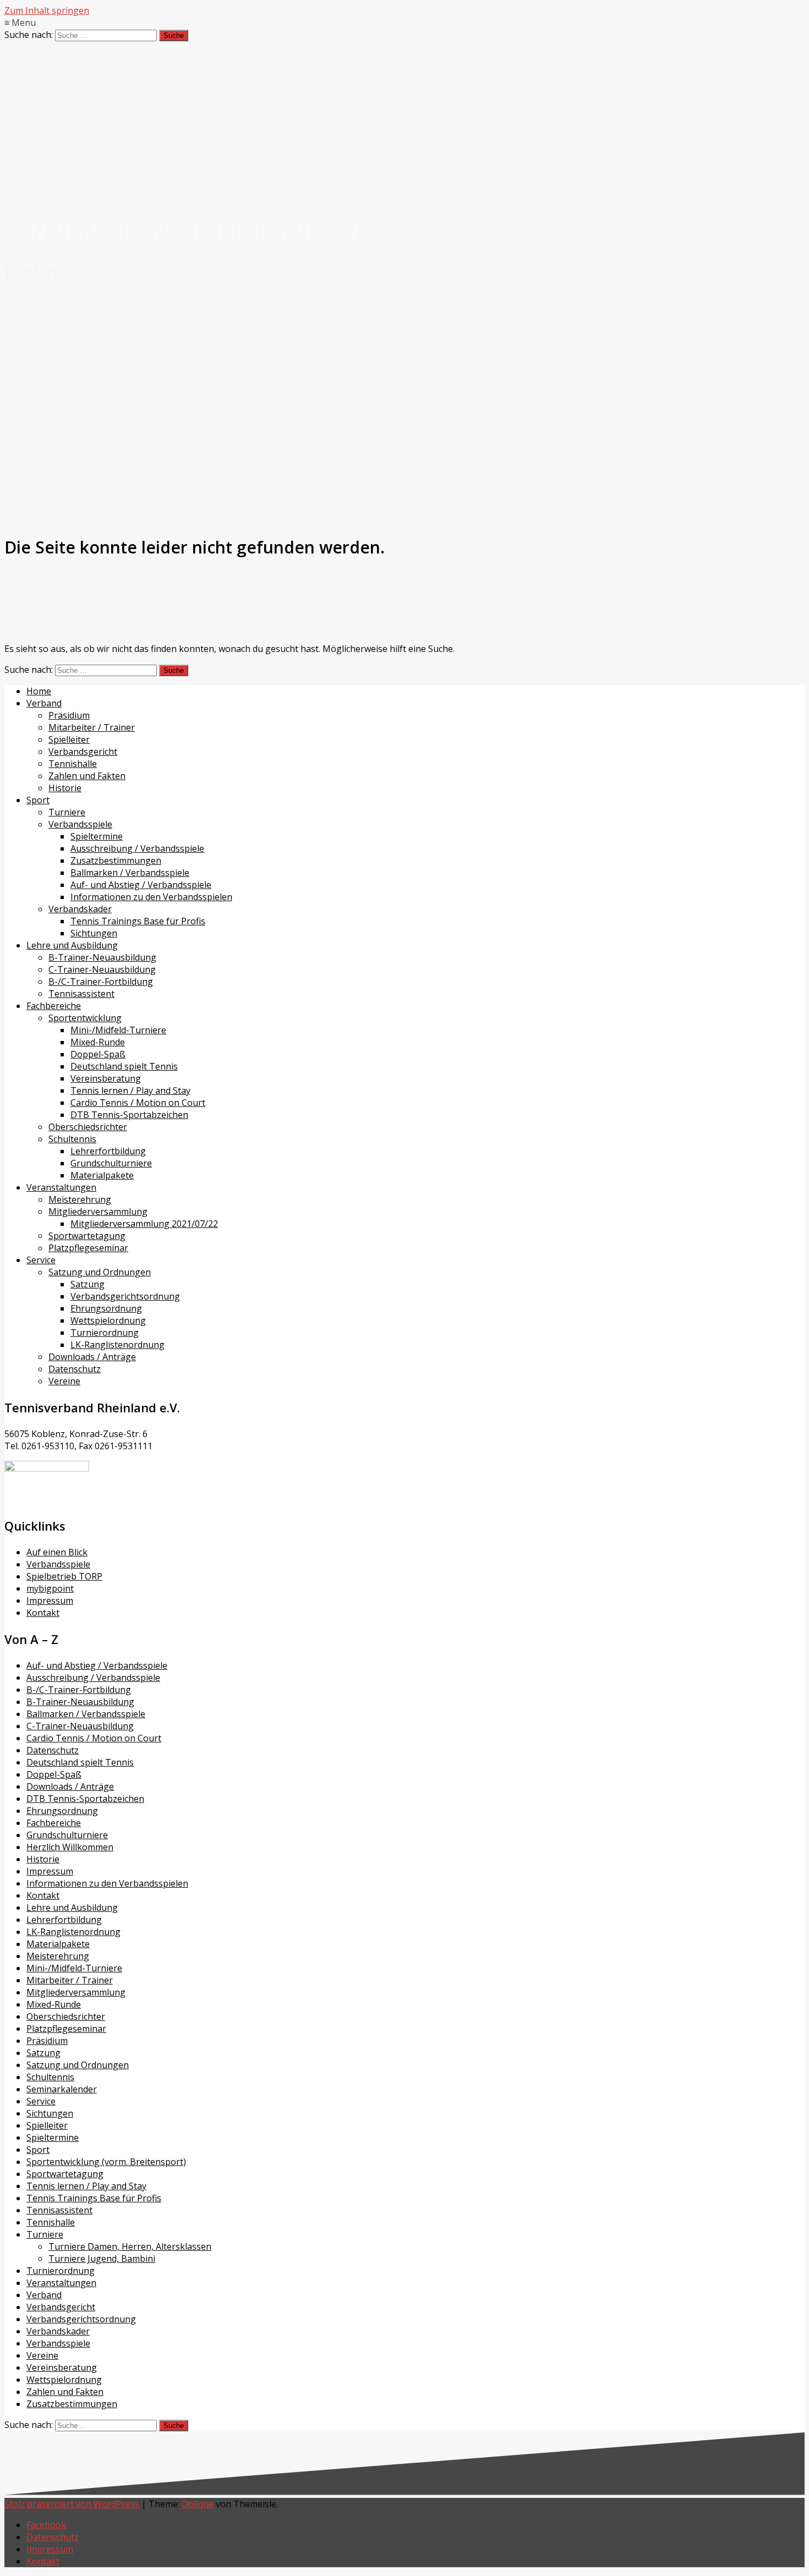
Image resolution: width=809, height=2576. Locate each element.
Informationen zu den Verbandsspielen (151, 897)
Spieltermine (97, 836)
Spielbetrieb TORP (64, 1576)
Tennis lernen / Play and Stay (130, 1090)
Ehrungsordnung (106, 1308)
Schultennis (72, 1139)
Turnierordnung (105, 1333)
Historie (65, 788)
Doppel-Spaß (98, 1054)
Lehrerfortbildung (108, 1151)
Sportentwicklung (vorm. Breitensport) (106, 2162)
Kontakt (43, 1613)
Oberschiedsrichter (88, 1127)
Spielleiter (69, 739)
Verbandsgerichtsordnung (125, 1296)
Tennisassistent (81, 994)
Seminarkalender (62, 2089)
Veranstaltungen (61, 1187)
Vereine (64, 1381)
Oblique (198, 2504)
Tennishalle (73, 764)
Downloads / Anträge (92, 1357)
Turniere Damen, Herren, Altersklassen (130, 2246)
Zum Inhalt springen (47, 10)
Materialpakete (102, 1175)
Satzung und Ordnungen (100, 1272)
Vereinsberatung (106, 1078)
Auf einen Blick (57, 1552)
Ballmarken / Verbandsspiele (130, 873)
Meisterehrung (80, 1199)
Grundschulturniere (111, 1163)
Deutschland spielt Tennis (124, 1066)
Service (41, 1260)
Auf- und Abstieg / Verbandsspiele (141, 885)
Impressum (50, 1601)
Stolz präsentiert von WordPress (72, 2504)
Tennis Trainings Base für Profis (138, 921)
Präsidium (69, 715)
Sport (38, 800)
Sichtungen (94, 933)
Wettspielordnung (108, 1320)
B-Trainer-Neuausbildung (102, 957)
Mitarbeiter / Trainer (92, 727)
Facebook (46, 2525)
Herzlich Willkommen (70, 1847)
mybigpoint (50, 1588)
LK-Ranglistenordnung (117, 1345)
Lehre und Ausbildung (72, 945)
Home (39, 691)
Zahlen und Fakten (87, 776)
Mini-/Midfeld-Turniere (118, 1030)
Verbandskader (80, 909)
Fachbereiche (54, 1006)
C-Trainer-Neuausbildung (102, 969)
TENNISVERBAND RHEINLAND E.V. (185, 232)
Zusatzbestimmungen (116, 861)
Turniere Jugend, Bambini (102, 2259)
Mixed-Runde (98, 1042)
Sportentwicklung (85, 1018)
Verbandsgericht (83, 752)
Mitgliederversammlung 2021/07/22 (144, 1224)
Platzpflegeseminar (88, 1248)
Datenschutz (75, 1369)
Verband (44, 703)
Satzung (88, 1284)
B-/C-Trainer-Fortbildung (101, 982)
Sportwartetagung (87, 1236)
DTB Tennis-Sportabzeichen (129, 1115)
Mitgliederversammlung (98, 1212)
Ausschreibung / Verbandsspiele (137, 848)
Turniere (67, 812)
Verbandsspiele (80, 824)
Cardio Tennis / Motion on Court (138, 1103)
